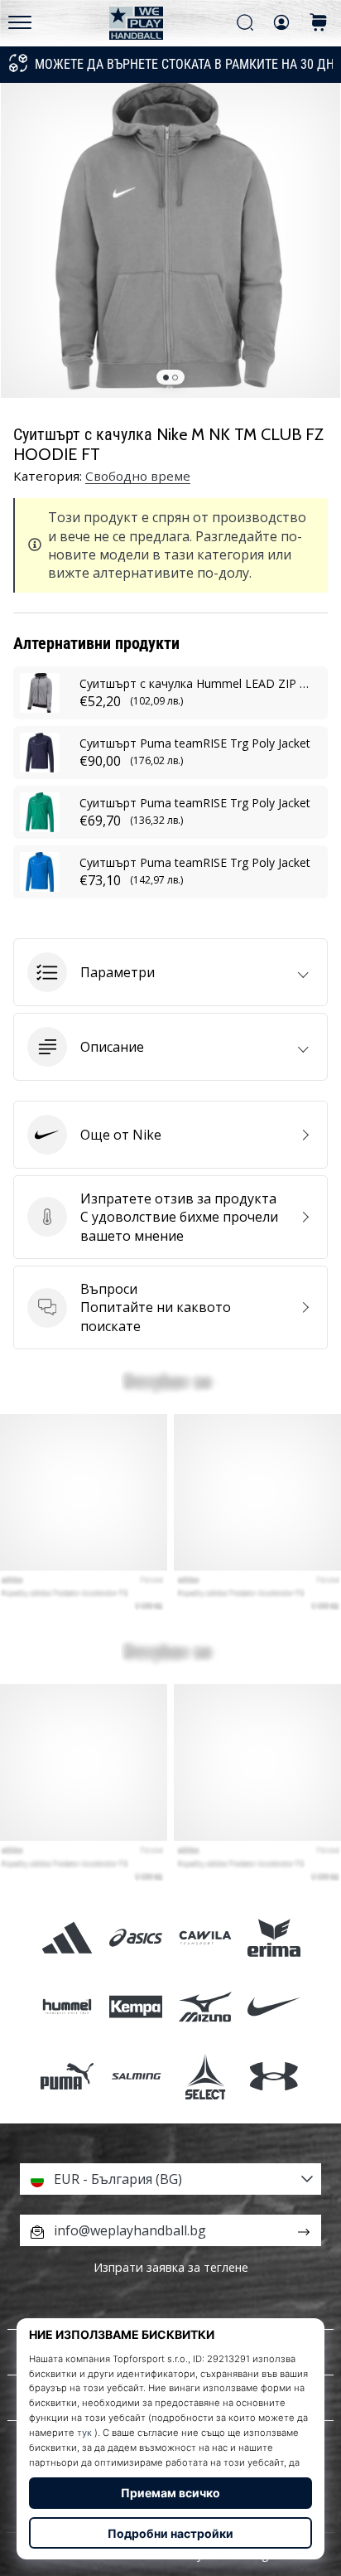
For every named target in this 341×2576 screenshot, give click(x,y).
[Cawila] (205, 1938)
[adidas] (67, 1938)
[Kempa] (136, 2007)
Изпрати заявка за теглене (171, 2267)
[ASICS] (136, 1938)
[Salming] (136, 2076)
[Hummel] (67, 2007)
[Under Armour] (274, 2076)
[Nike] (274, 2007)
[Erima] (274, 1938)
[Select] (205, 2076)
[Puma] (67, 2076)
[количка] (319, 24)
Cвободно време (138, 476)
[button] (170, 972)
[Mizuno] (205, 2007)
